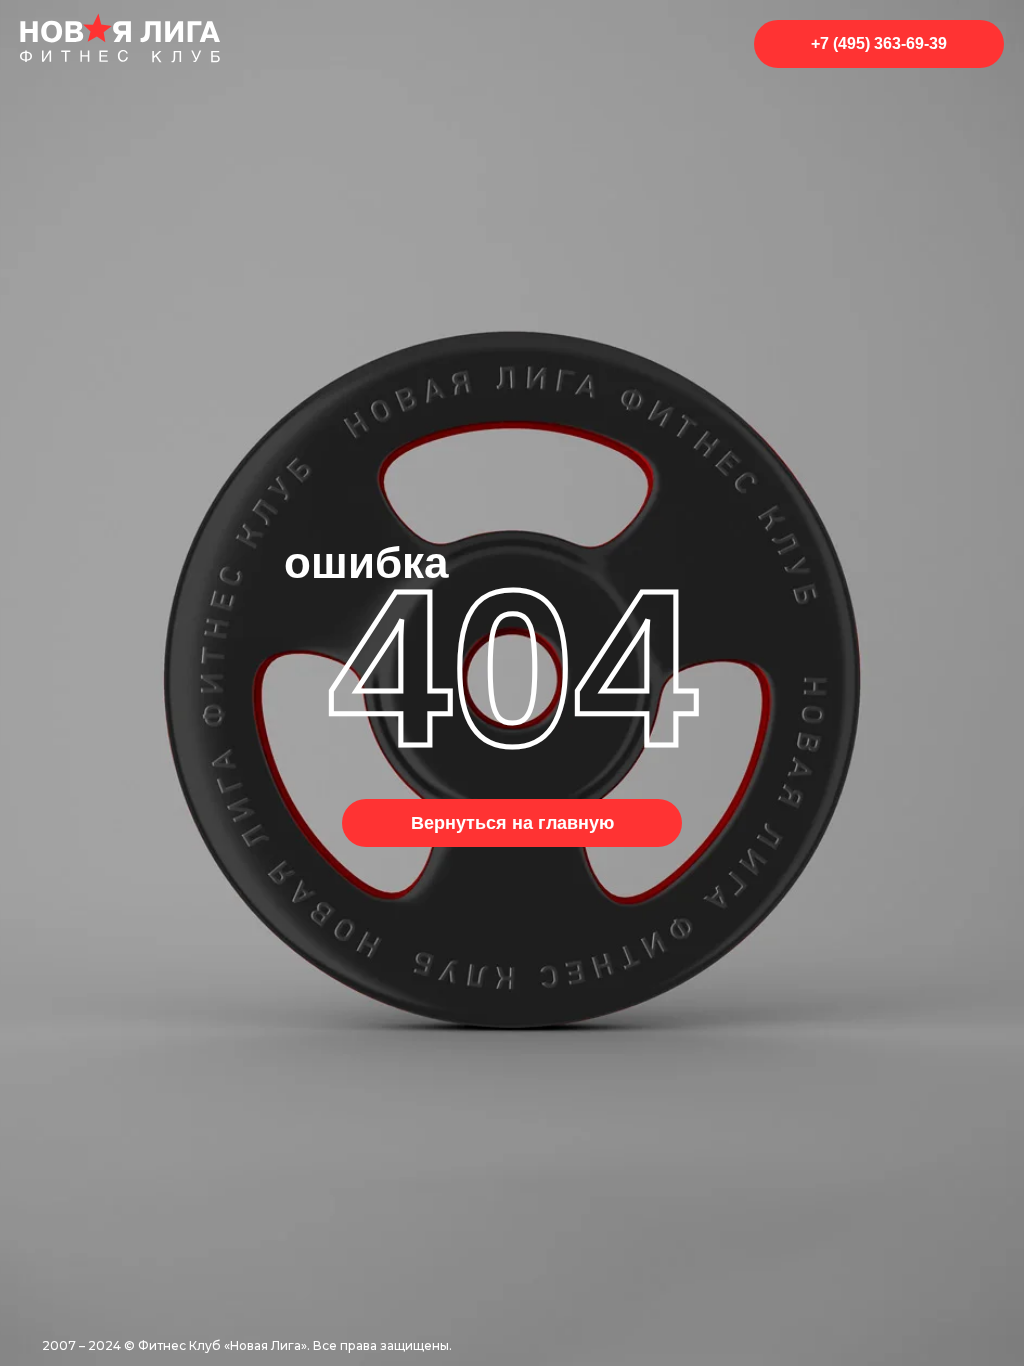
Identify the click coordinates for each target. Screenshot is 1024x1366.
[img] (120, 38)
